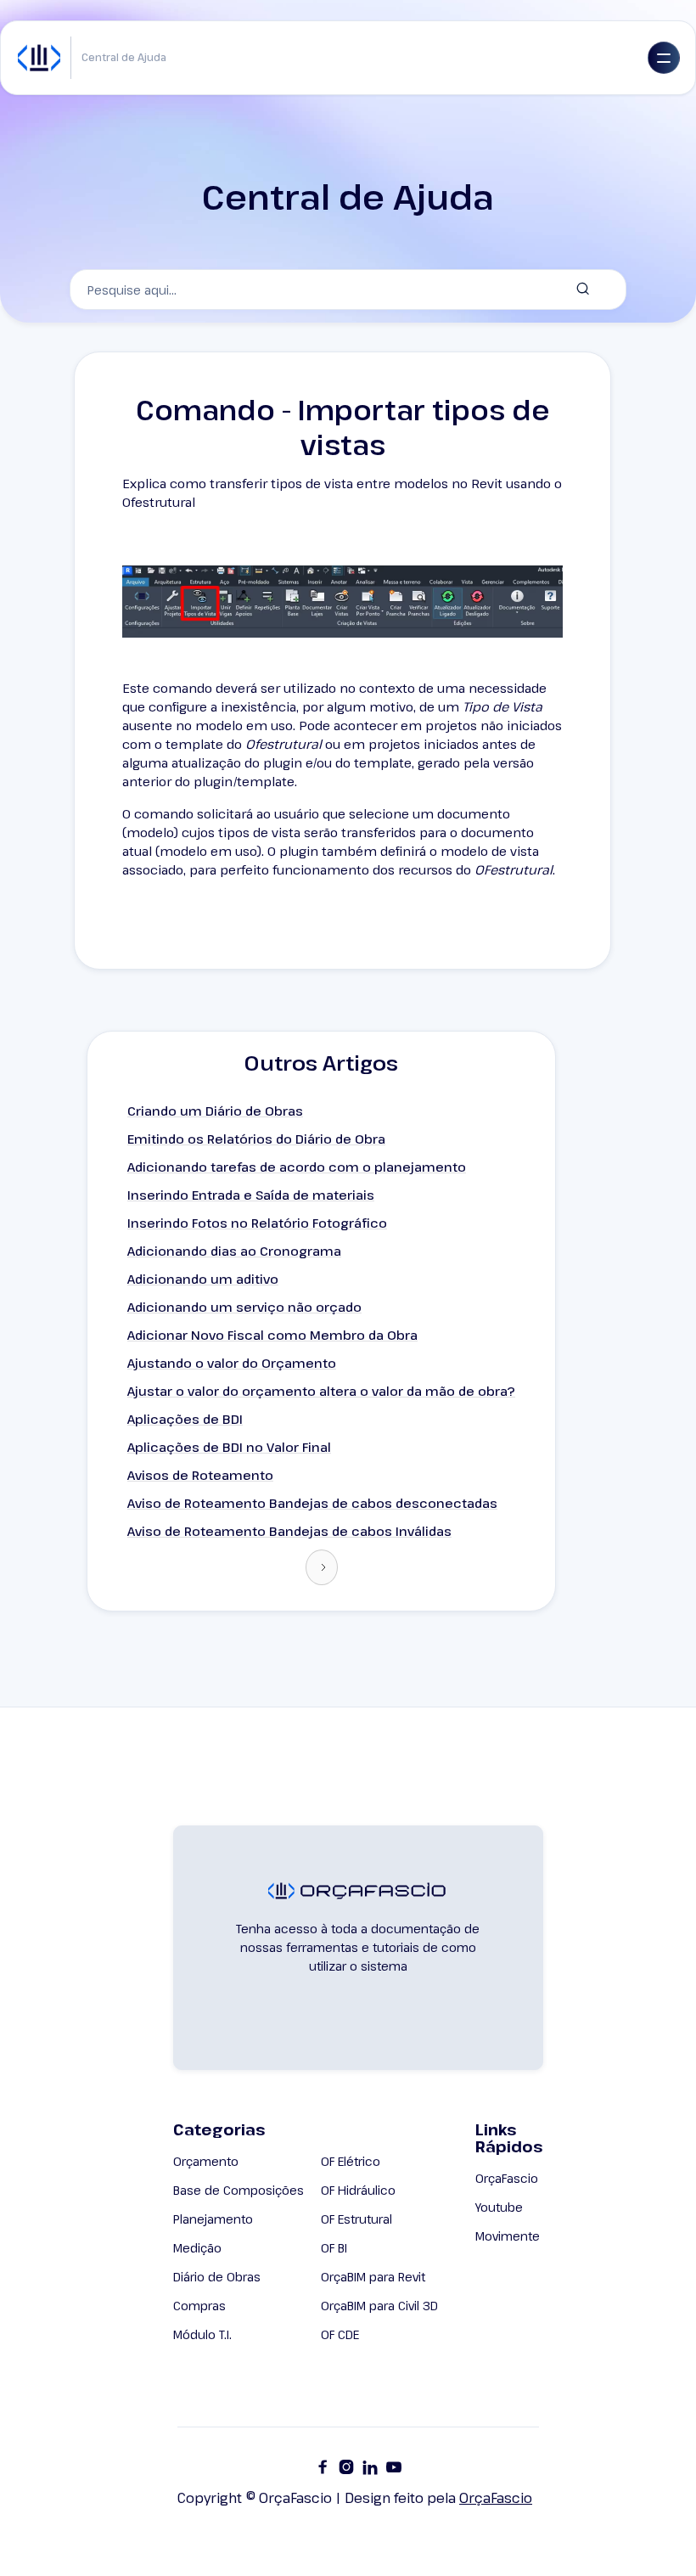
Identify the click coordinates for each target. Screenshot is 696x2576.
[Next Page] (322, 1567)
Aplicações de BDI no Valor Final (229, 1447)
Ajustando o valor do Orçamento (232, 1363)
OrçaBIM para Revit (373, 2277)
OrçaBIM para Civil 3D (379, 2306)
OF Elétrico (351, 2161)
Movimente (508, 2236)
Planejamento (213, 2219)
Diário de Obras (217, 2277)
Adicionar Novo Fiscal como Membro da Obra (272, 1335)
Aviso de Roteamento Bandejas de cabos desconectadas (312, 1503)
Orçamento (206, 2161)
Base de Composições (239, 2190)
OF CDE (340, 2334)
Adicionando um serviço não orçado (244, 1307)
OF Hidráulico (358, 2190)
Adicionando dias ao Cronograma (234, 1251)
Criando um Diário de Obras (215, 1111)
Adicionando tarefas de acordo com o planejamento (297, 1167)
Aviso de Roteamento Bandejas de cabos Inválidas (289, 1531)
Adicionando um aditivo (203, 1279)
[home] (39, 58)
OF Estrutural (356, 2219)
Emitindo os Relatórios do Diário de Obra (256, 1139)
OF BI (334, 2248)
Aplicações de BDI (185, 1419)
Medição (197, 2248)
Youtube (499, 2207)
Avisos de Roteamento (200, 1475)
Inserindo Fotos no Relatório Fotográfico (257, 1223)
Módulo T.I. (202, 2334)
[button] (664, 58)
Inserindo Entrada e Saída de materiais (251, 1195)
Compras (199, 2306)
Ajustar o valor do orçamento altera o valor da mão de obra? (321, 1391)
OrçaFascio (507, 2178)
